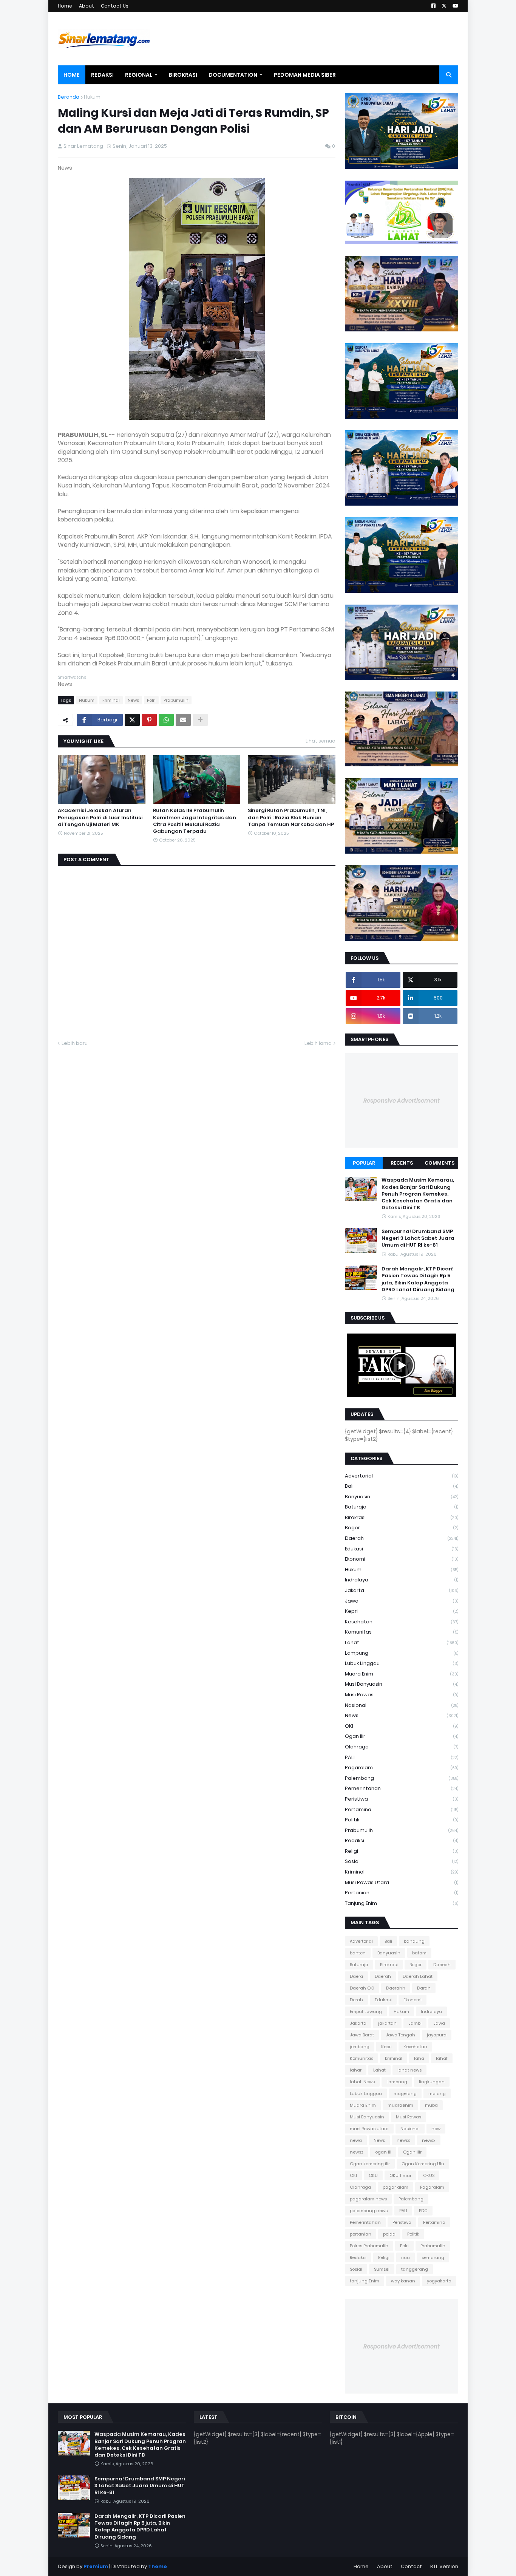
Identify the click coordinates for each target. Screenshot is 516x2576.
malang (437, 2093)
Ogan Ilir (402, 1736)
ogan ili (383, 2152)
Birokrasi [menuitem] (183, 75)
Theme (158, 2566)
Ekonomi (402, 1559)
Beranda (69, 97)
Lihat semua (321, 741)
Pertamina (402, 1809)
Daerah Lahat (418, 1976)
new (436, 2129)
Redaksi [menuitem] (102, 75)
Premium (96, 2566)
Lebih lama (318, 1043)
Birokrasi (402, 1517)
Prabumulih (176, 700)
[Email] (183, 720)
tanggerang (415, 2269)
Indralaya (402, 1580)
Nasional (402, 1705)
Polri (151, 700)
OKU (373, 2175)
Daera (356, 1976)
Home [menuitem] (72, 75)
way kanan (403, 2281)
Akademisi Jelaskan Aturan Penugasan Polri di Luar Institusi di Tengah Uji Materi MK (100, 817)
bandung (414, 1941)
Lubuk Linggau (402, 1663)
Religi (402, 1851)
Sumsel (382, 2269)
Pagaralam (402, 1768)
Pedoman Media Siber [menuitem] (305, 75)
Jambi (415, 2023)
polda (389, 2234)
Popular (364, 1163)
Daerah (402, 1538)
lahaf (442, 2058)
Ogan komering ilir (370, 2164)
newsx (429, 2140)
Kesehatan (402, 1622)
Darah (424, 1988)
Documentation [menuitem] (233, 75)
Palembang (402, 1778)
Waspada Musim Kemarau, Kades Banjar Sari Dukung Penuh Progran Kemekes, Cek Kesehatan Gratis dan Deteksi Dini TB (418, 1194)
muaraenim (400, 2105)
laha (419, 2058)
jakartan (387, 2023)
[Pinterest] (149, 720)
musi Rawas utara (402, 1882)
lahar (356, 2070)
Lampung (402, 1653)
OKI (402, 1726)
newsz (357, 2152)
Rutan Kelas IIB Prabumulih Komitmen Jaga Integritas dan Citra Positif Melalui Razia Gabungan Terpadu (195, 821)
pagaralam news (368, 2199)
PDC (423, 2211)
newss (403, 2140)
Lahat (402, 1642)
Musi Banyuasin (402, 1684)
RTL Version (444, 2566)
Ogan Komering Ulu (423, 2164)
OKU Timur (400, 2175)
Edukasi (402, 1549)
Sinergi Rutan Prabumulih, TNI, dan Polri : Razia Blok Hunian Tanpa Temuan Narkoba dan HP (291, 817)
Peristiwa (402, 1799)
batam (419, 1953)
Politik (402, 1820)
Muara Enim (402, 1674)
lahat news (409, 2070)
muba (431, 2105)
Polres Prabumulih (369, 2246)
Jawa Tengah (400, 2035)
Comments (440, 1163)
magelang (405, 2093)
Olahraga (402, 1747)
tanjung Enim (402, 1903)
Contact (411, 2566)
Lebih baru (75, 1043)
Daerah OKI (362, 1988)
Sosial (402, 1861)
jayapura (437, 2035)
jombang (360, 2047)
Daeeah (442, 1965)
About (87, 6)
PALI (402, 1757)
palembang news (369, 2211)
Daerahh (396, 1988)
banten (358, 1953)
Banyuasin (402, 1497)
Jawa (402, 1601)
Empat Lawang (366, 2011)
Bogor (402, 1528)
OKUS (429, 2175)
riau (406, 2257)
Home (65, 6)
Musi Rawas (402, 1695)
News (133, 700)
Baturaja (402, 1507)
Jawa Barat (362, 2035)
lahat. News (362, 2082)
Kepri (402, 1611)
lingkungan (432, 2082)
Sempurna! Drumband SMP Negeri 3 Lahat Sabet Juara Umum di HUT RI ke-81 (418, 1238)
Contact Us (115, 6)
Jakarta (402, 1590)
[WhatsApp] (166, 720)
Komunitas (402, 1632)
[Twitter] (132, 720)
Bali (402, 1486)
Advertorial (402, 1476)
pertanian (402, 1893)
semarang (433, 2257)
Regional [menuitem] (139, 75)
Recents (402, 1163)
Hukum (92, 97)
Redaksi (402, 1840)
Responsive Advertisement (402, 1101)
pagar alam (395, 2187)
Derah (356, 2000)
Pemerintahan (402, 1788)
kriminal (111, 700)
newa (356, 2140)
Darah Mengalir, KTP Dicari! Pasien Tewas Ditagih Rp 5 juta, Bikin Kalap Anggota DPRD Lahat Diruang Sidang (418, 1279)
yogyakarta (439, 2281)
